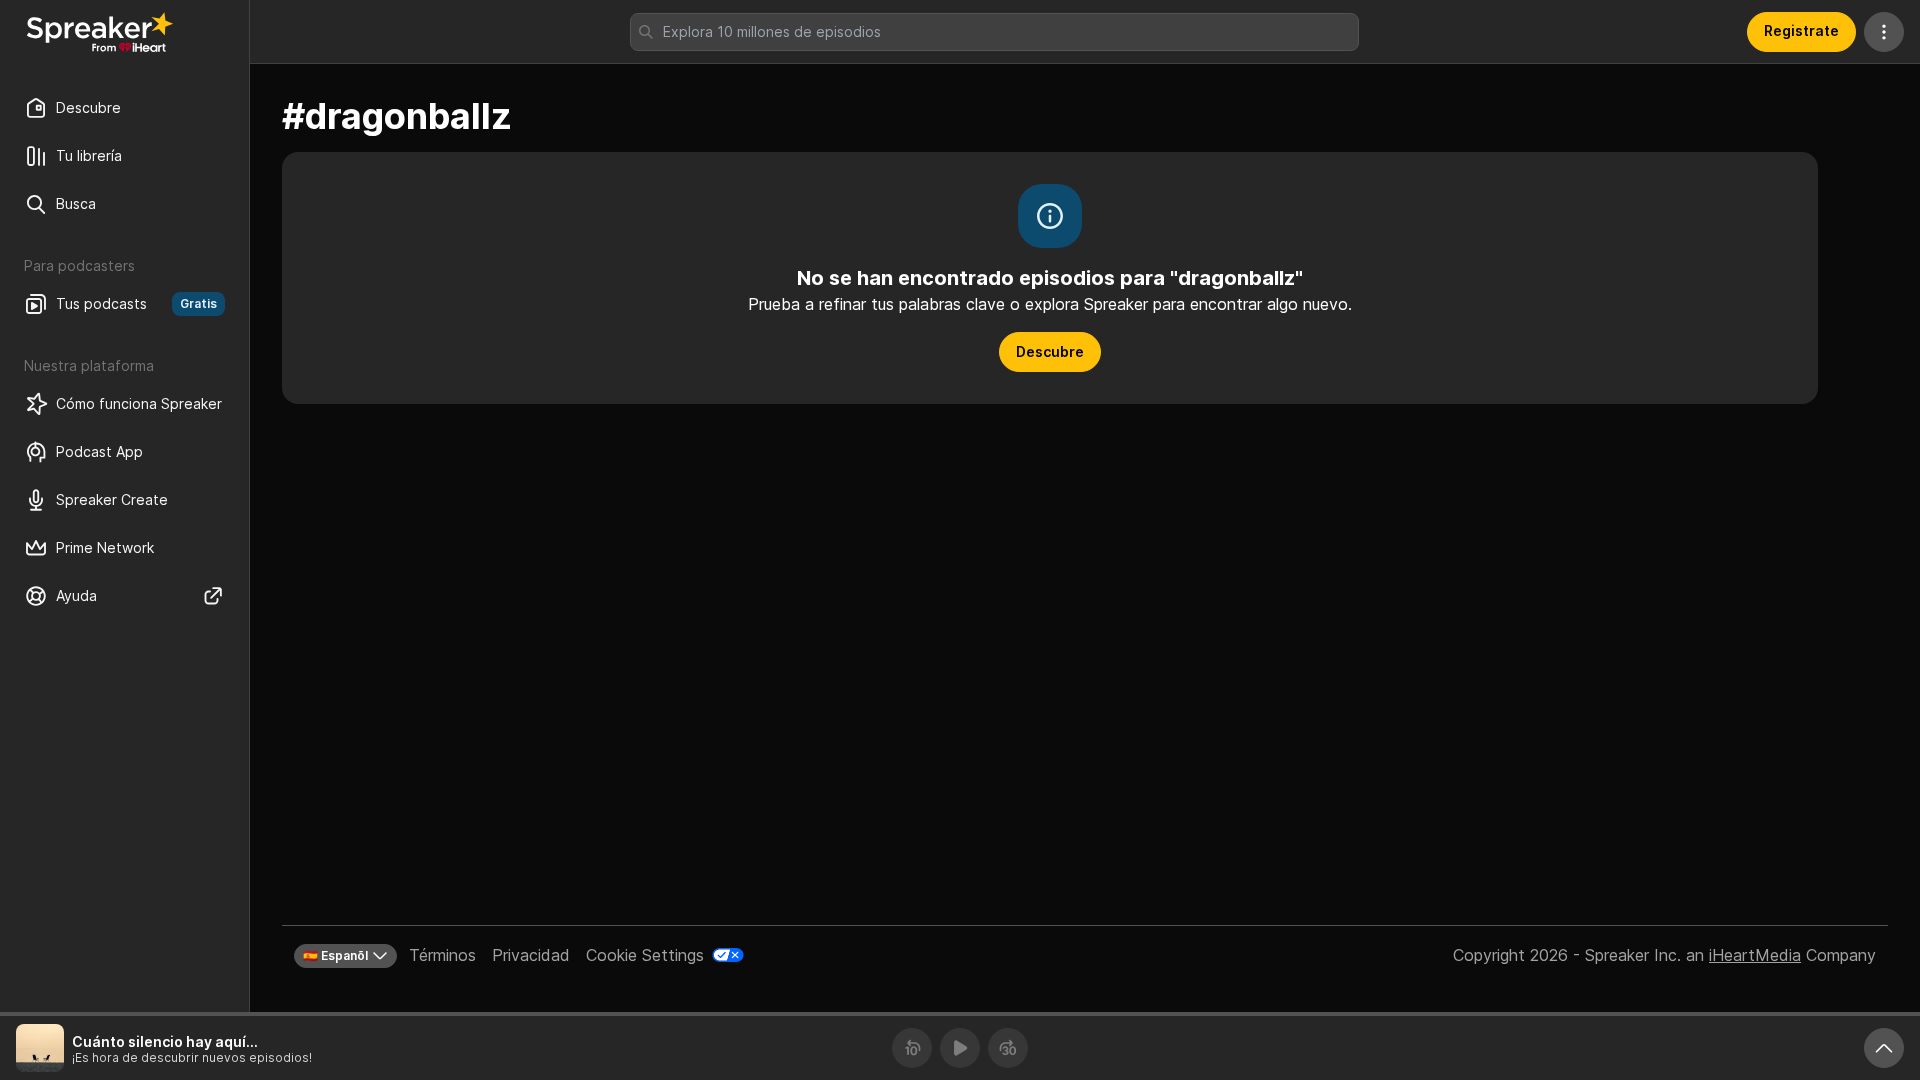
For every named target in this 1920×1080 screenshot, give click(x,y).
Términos (442, 955)
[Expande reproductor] (1884, 1048)
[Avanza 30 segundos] (1008, 1048)
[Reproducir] (960, 1048)
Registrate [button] (1801, 30)
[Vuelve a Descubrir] (100, 32)
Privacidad (531, 955)
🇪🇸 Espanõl (335, 955)
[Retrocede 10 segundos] (912, 1048)
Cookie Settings (645, 955)
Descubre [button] (1050, 351)
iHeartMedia (1755, 955)
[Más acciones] (1884, 32)
